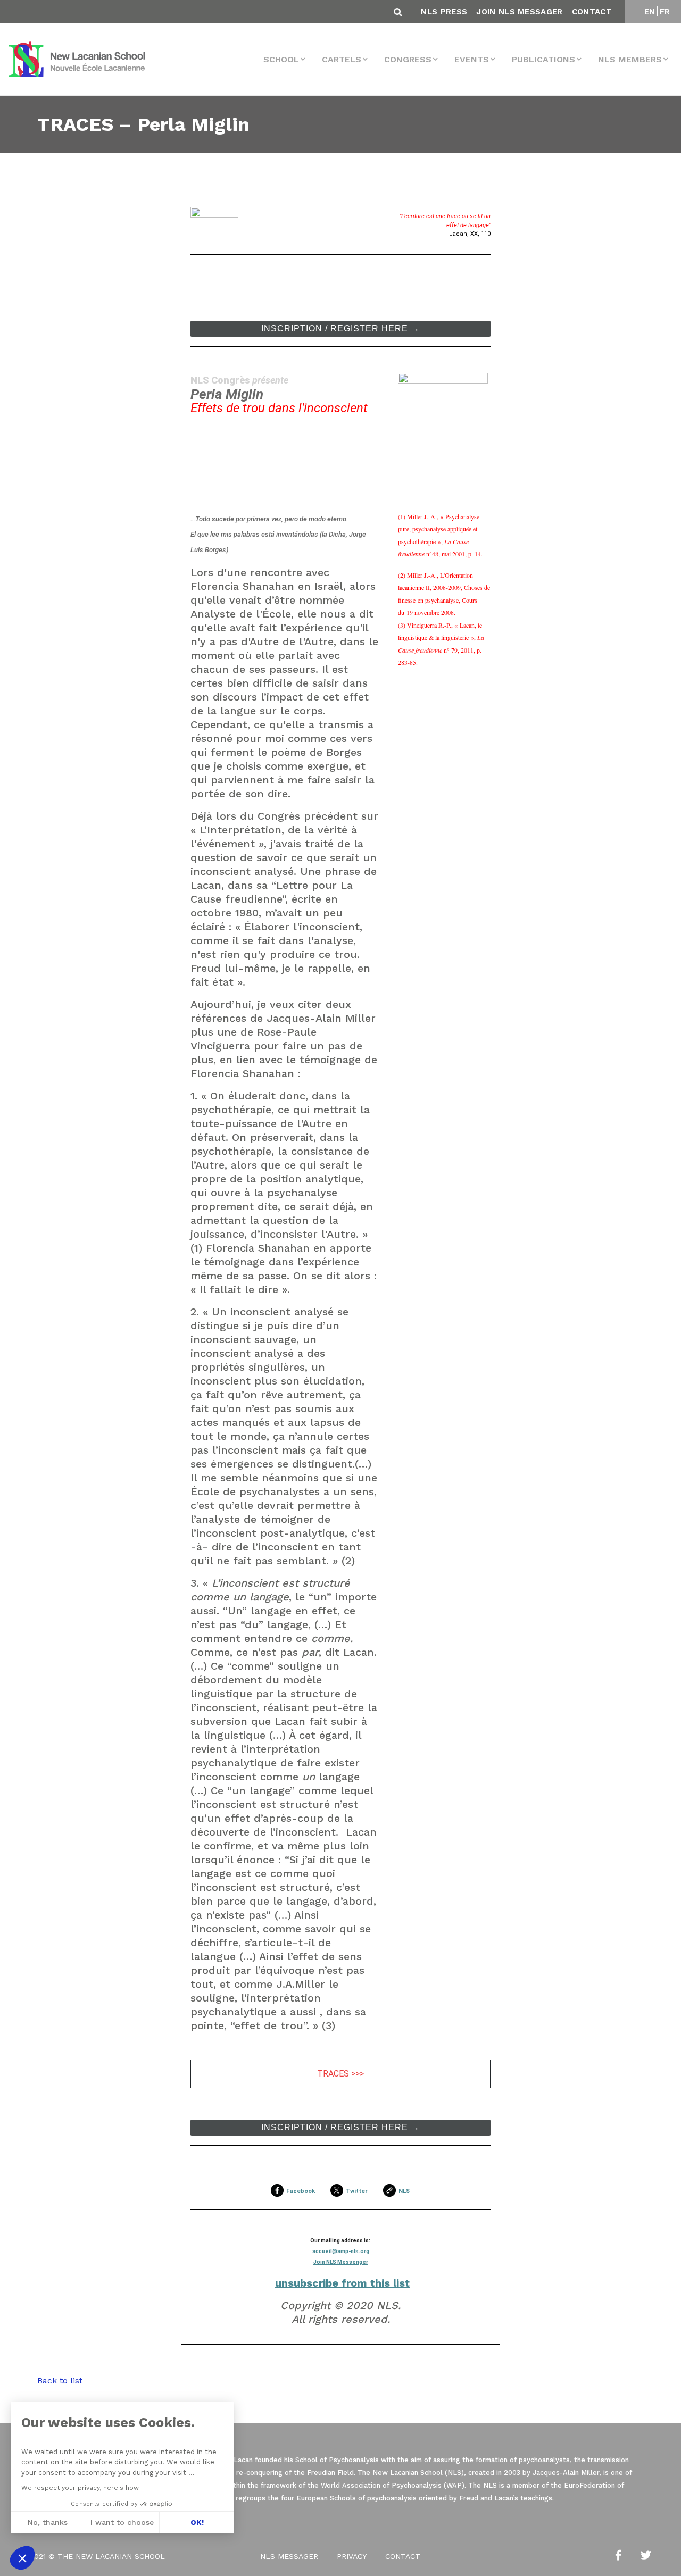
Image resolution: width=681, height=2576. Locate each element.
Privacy (352, 2556)
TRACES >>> (340, 2074)
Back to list (60, 2381)
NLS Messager (289, 2556)
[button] (22, 2558)
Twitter (357, 2191)
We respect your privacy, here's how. (81, 2488)
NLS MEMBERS (630, 59)
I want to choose (122, 2522)
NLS (404, 2191)
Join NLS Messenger (341, 2262)
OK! (197, 2522)
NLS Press (444, 12)
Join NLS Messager (519, 12)
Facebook (301, 2191)
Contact (592, 12)
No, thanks (48, 2522)
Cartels (342, 59)
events (472, 59)
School (281, 59)
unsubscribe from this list (342, 2283)
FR (665, 12)
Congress (408, 59)
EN (650, 12)
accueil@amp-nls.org (341, 2251)
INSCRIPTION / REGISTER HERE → (340, 329)
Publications (543, 59)
